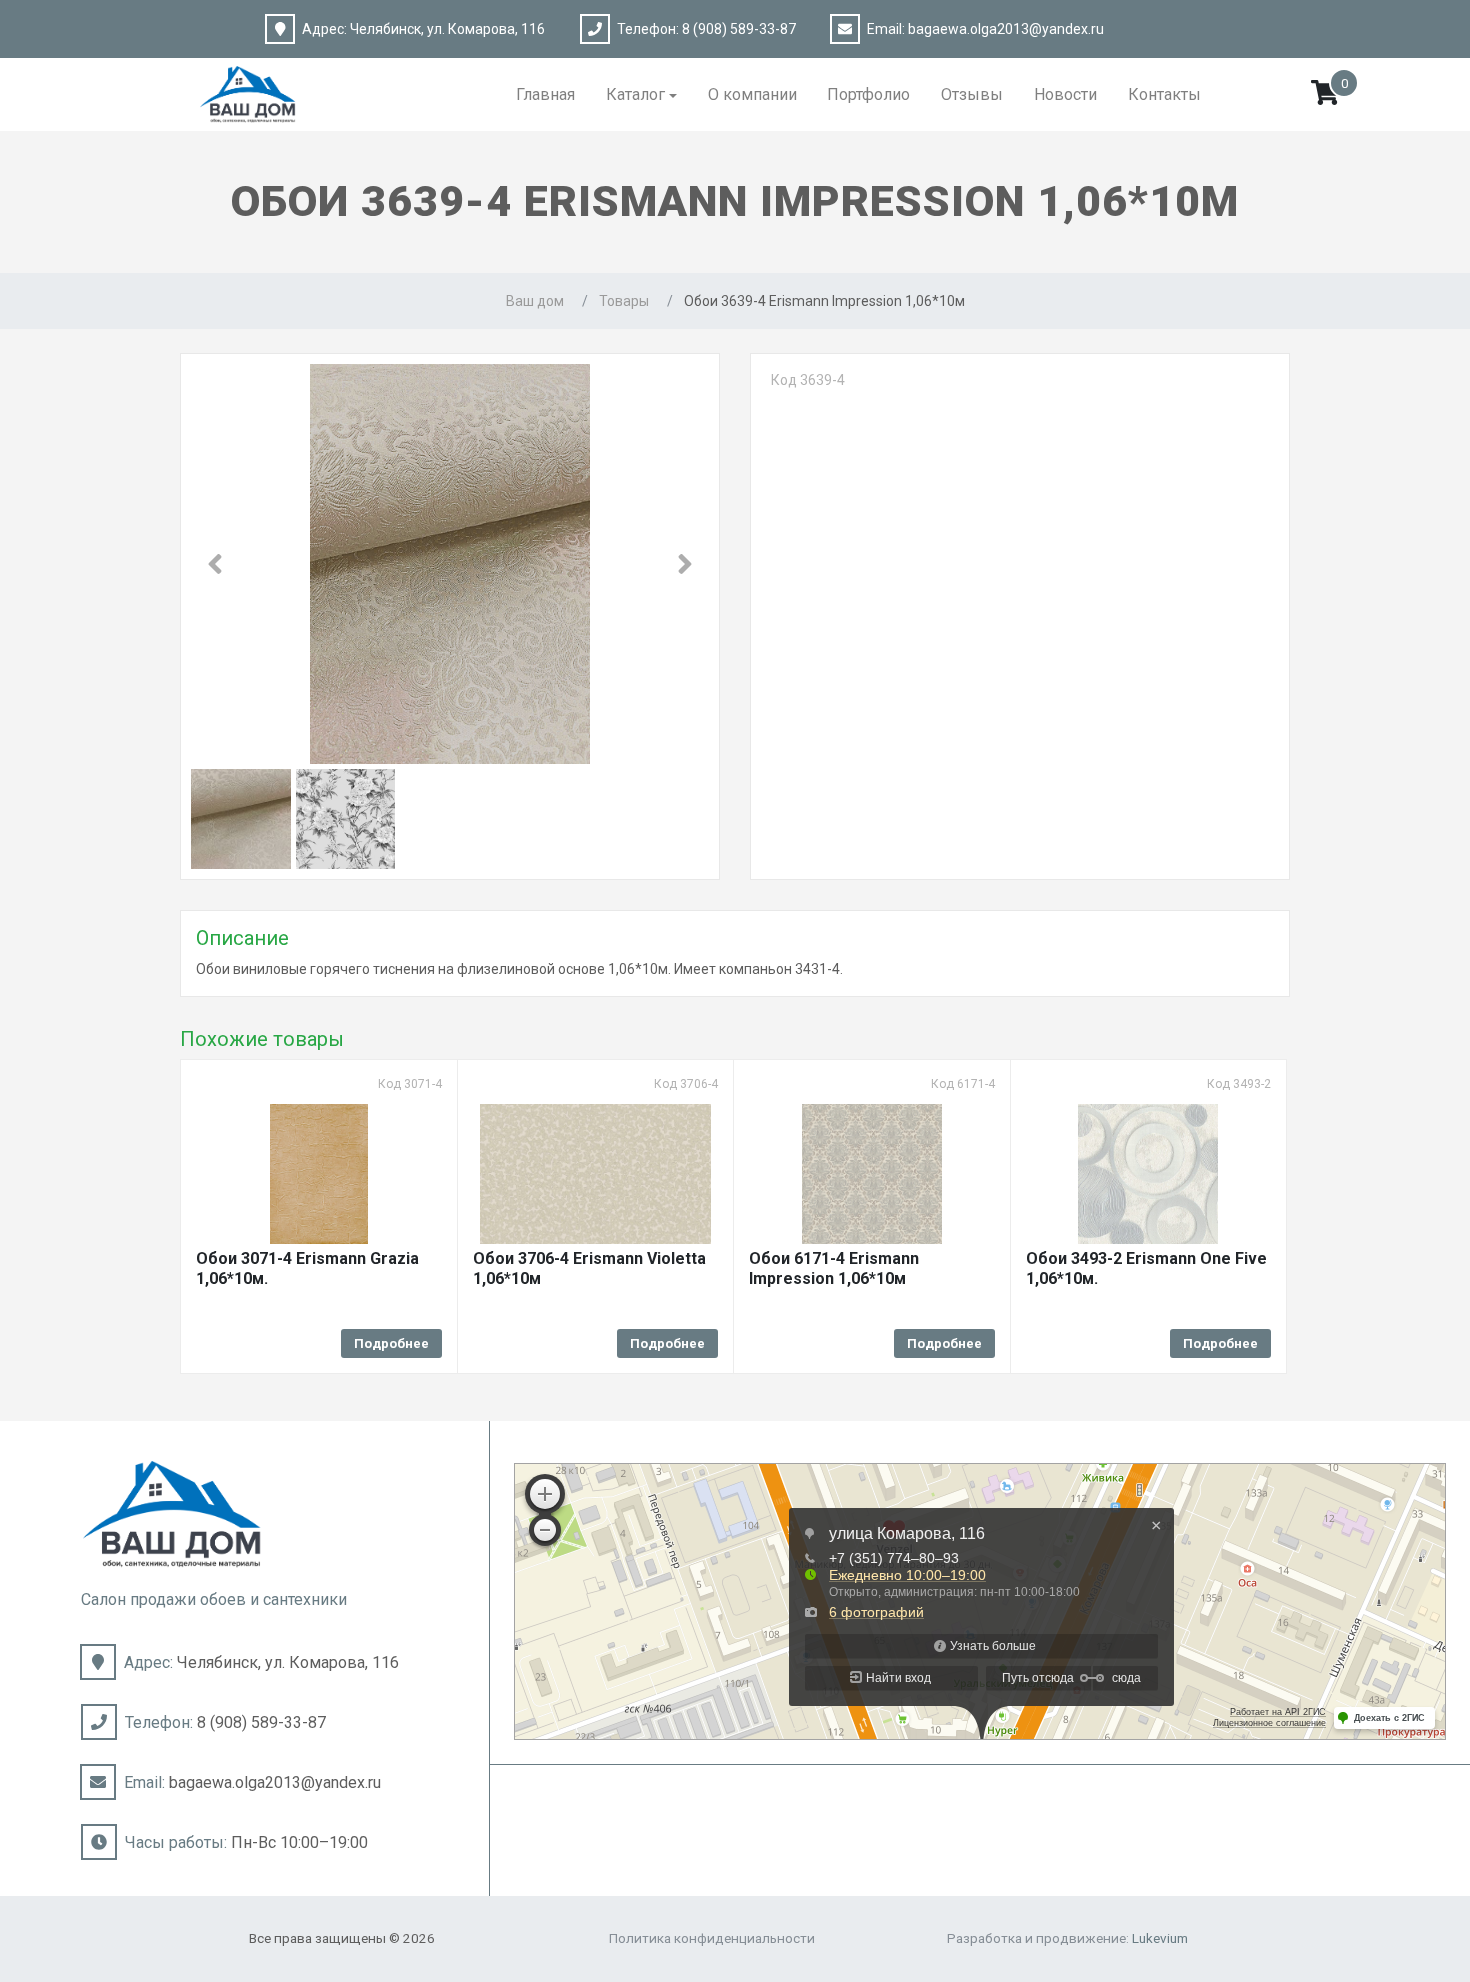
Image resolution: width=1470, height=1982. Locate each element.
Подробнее (391, 1343)
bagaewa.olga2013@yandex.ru (1006, 29)
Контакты (1164, 94)
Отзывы (972, 94)
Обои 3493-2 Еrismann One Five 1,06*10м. (1146, 1268)
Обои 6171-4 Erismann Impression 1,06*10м (834, 1268)
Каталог (635, 94)
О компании (752, 94)
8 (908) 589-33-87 (739, 29)
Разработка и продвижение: (1067, 1938)
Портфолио (868, 94)
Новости (1065, 94)
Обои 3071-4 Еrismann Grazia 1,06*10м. (307, 1268)
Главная (545, 94)
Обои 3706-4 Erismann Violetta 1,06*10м (589, 1268)
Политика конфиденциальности (712, 1938)
